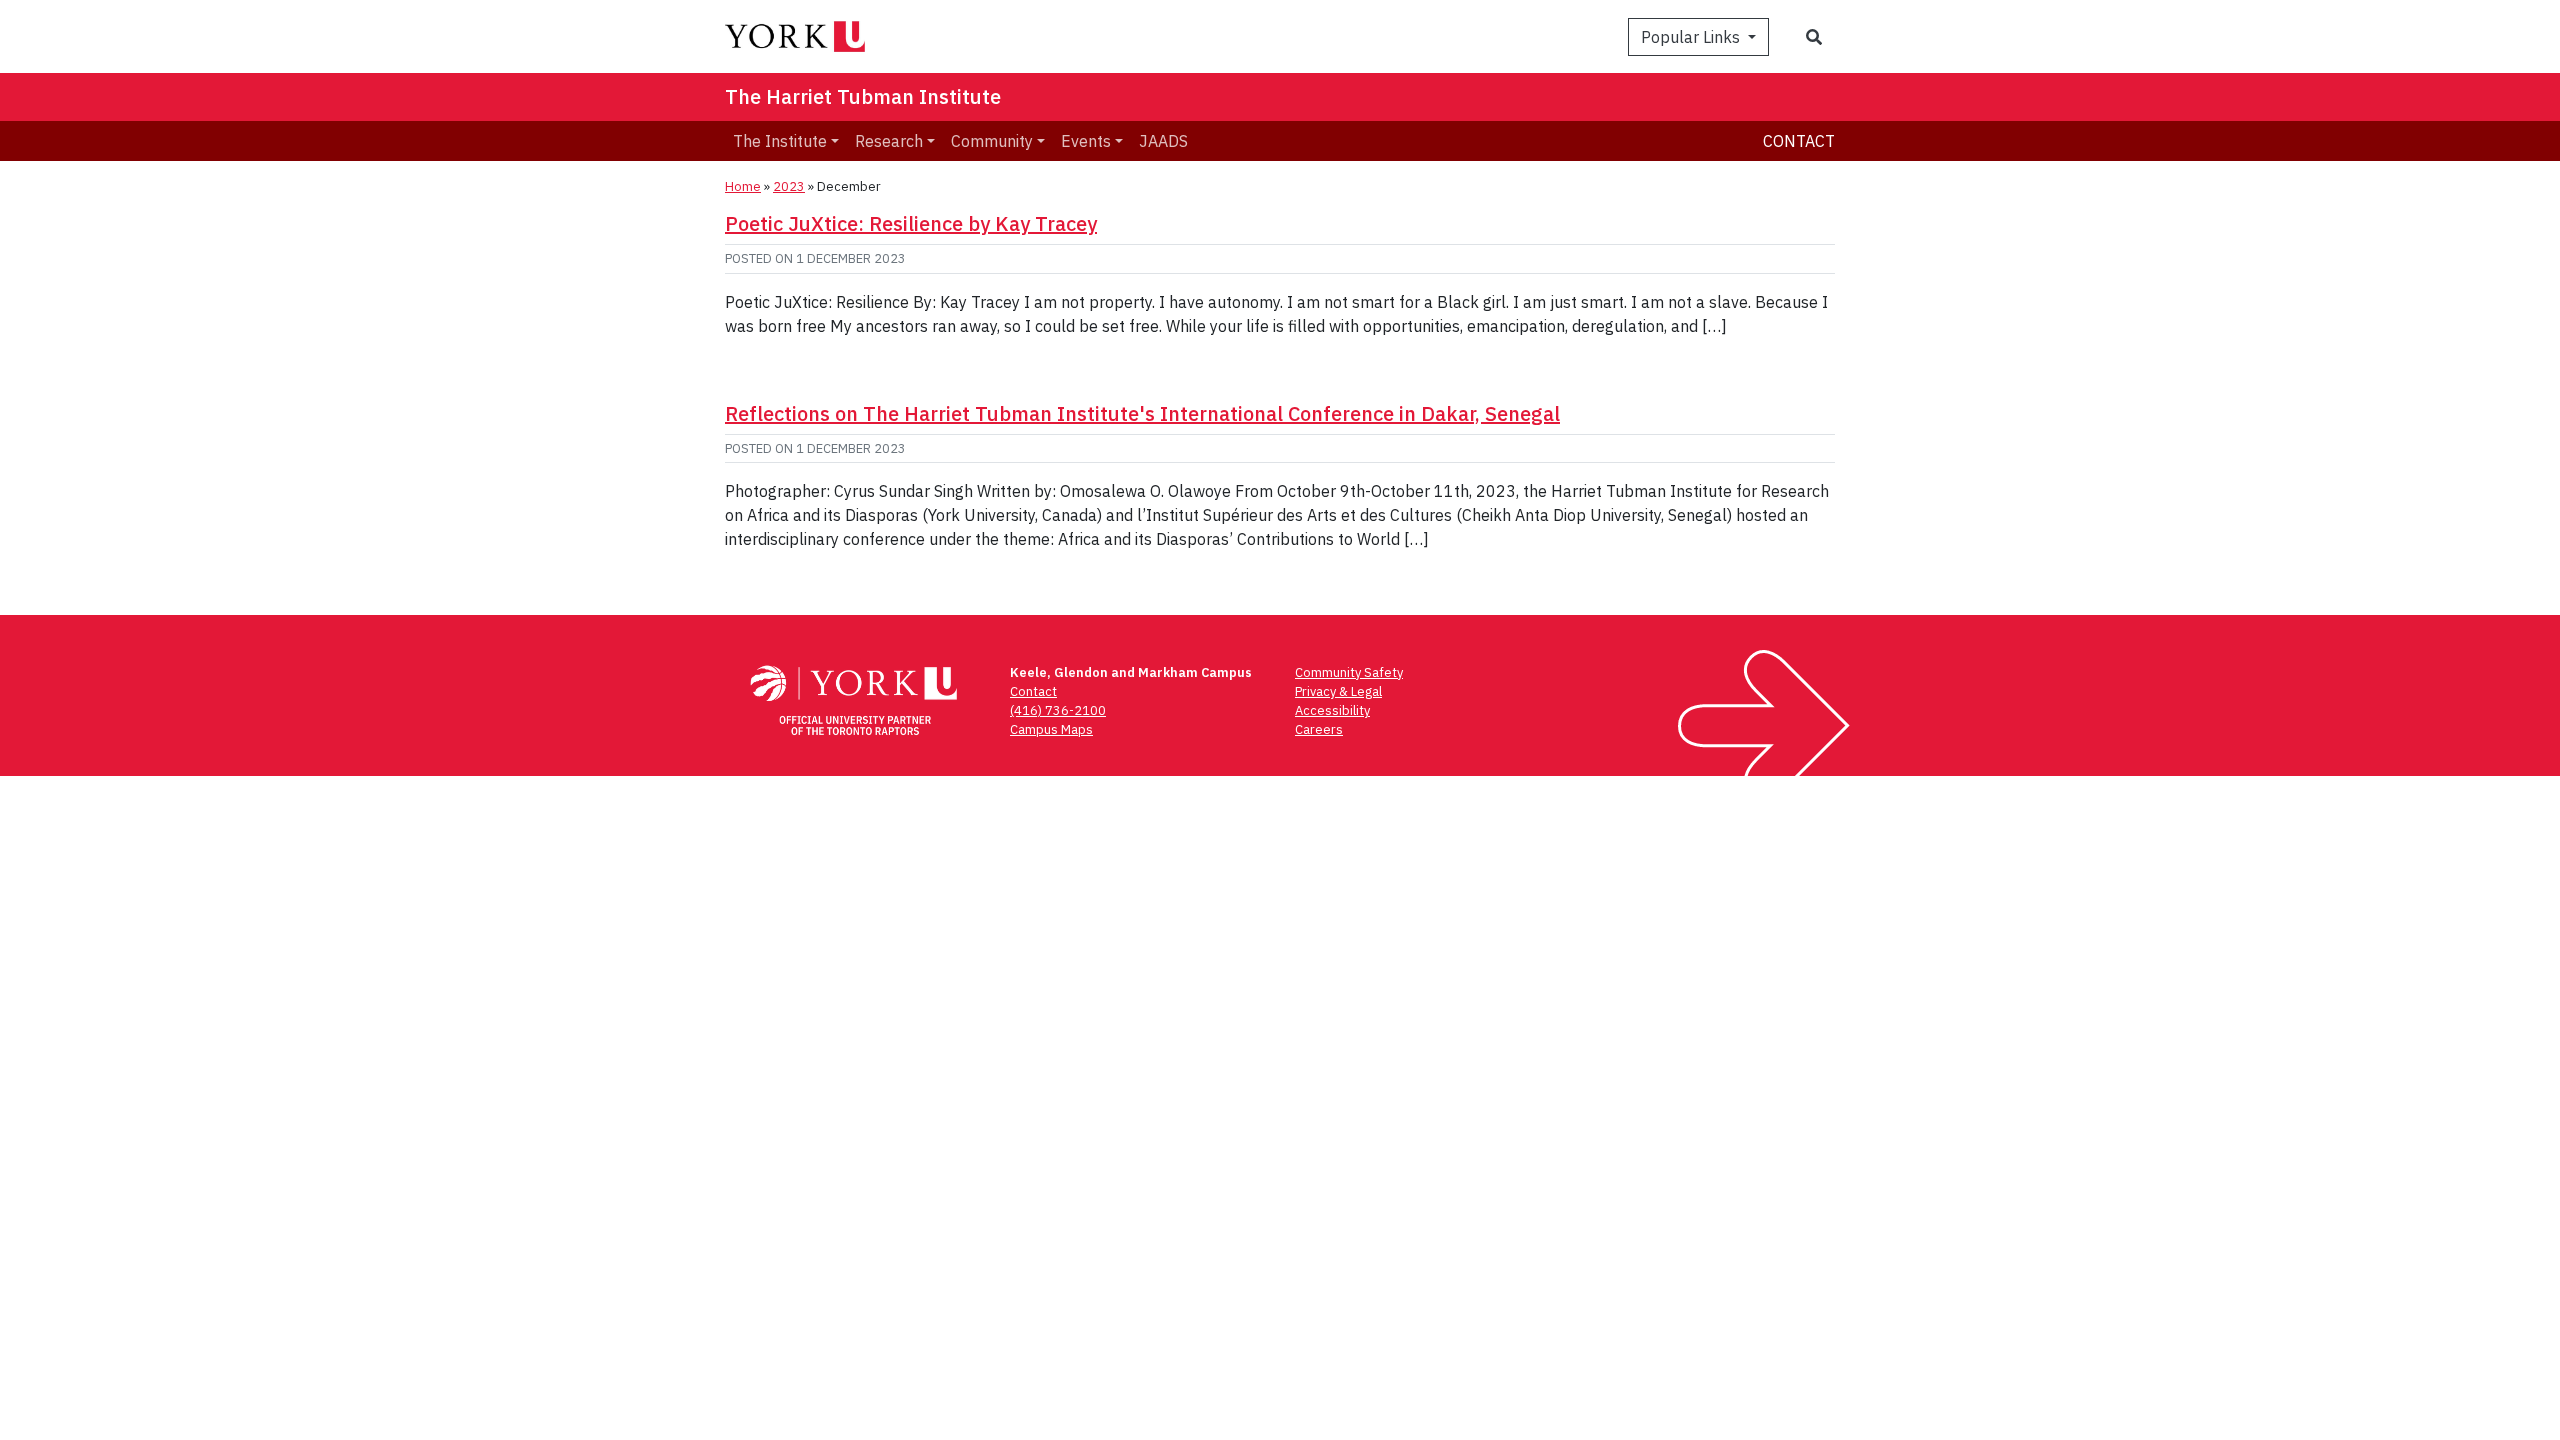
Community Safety (1349, 672)
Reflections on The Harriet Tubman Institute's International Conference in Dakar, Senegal (1142, 413)
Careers (1319, 729)
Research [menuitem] (889, 141)
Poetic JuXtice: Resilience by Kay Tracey (911, 223)
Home (743, 186)
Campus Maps (1051, 729)
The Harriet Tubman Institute (863, 96)
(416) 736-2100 (1058, 710)
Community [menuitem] (992, 141)
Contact (1799, 141)
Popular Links (1692, 37)
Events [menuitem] (1086, 141)
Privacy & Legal (1338, 691)
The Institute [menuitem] (780, 141)
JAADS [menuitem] (1163, 141)
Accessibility (1332, 710)
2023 (789, 186)
